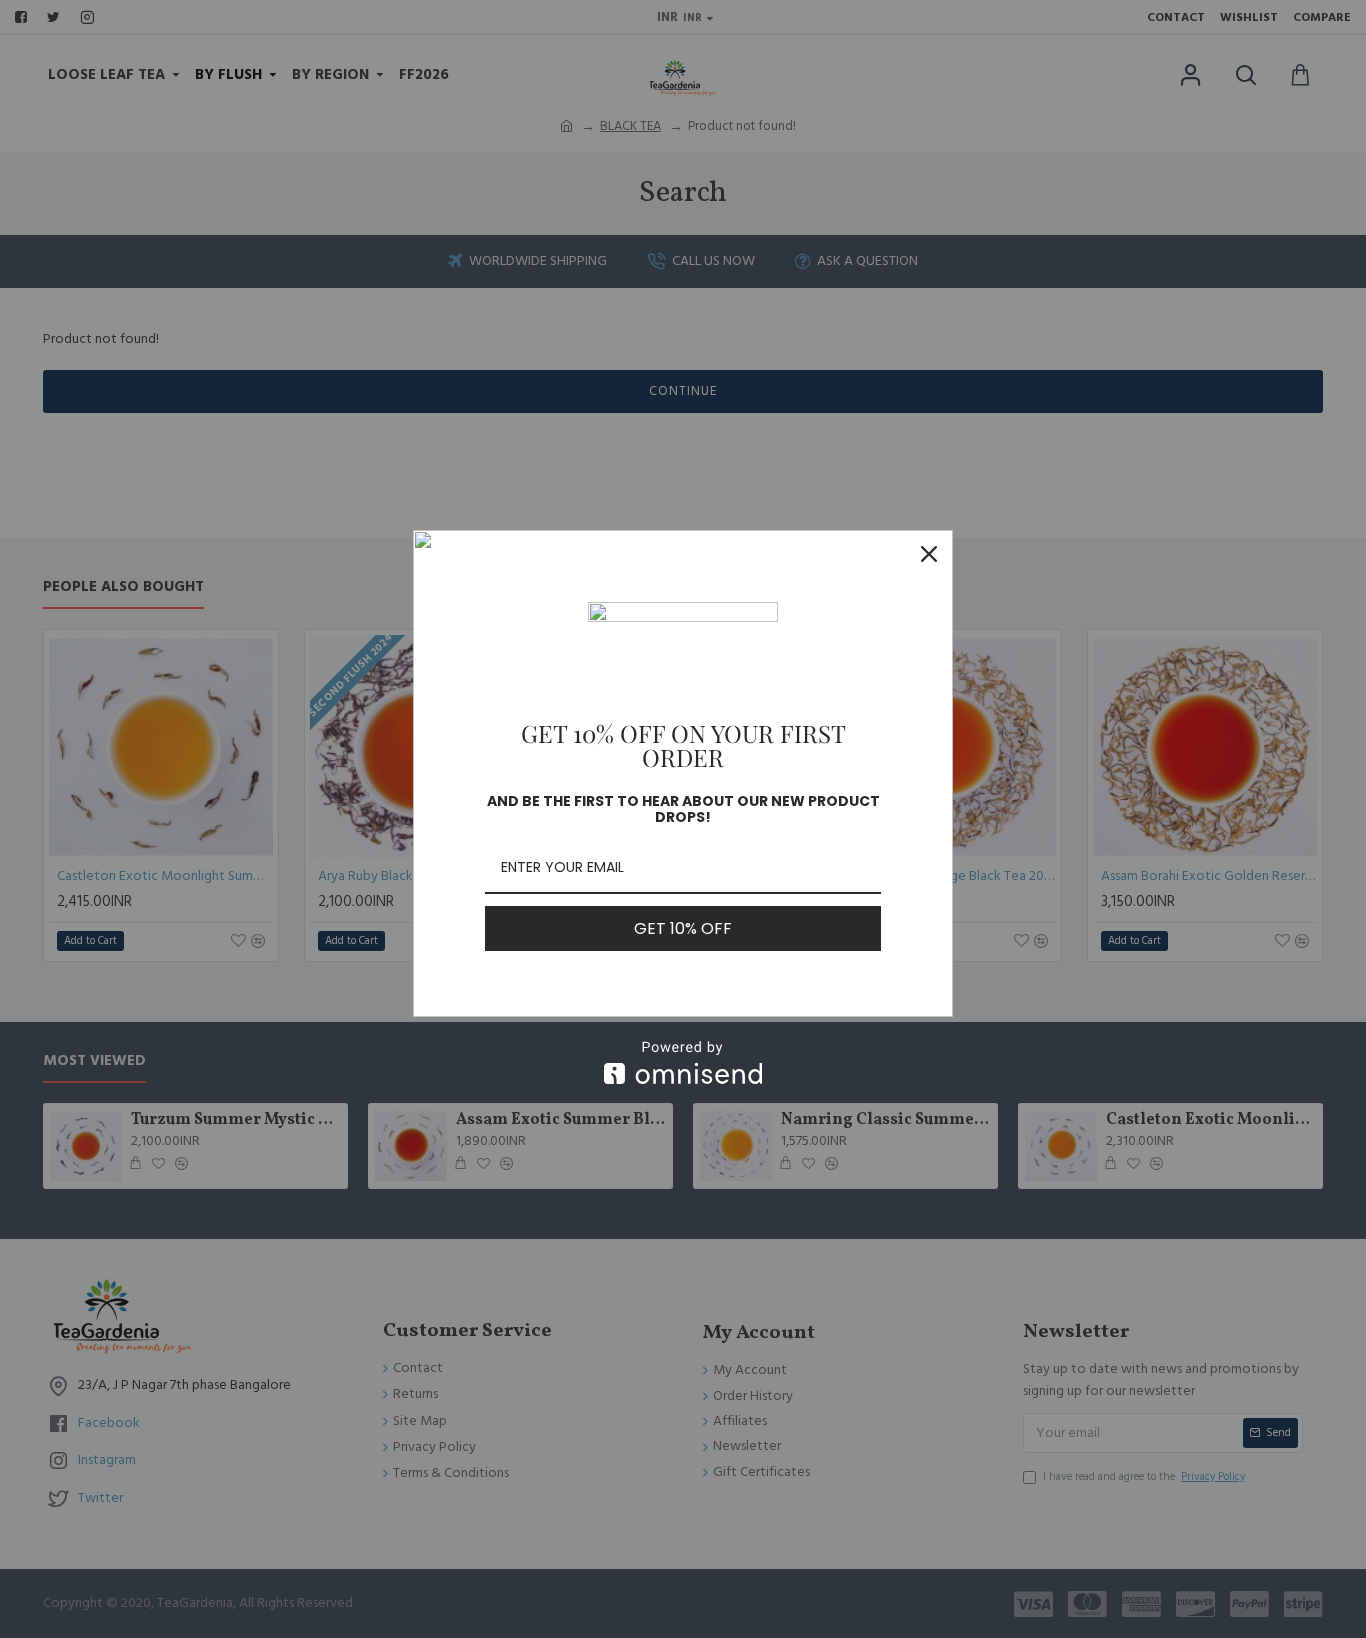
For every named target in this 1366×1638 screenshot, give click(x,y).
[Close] (929, 554)
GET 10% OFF (683, 928)
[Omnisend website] (683, 1062)
